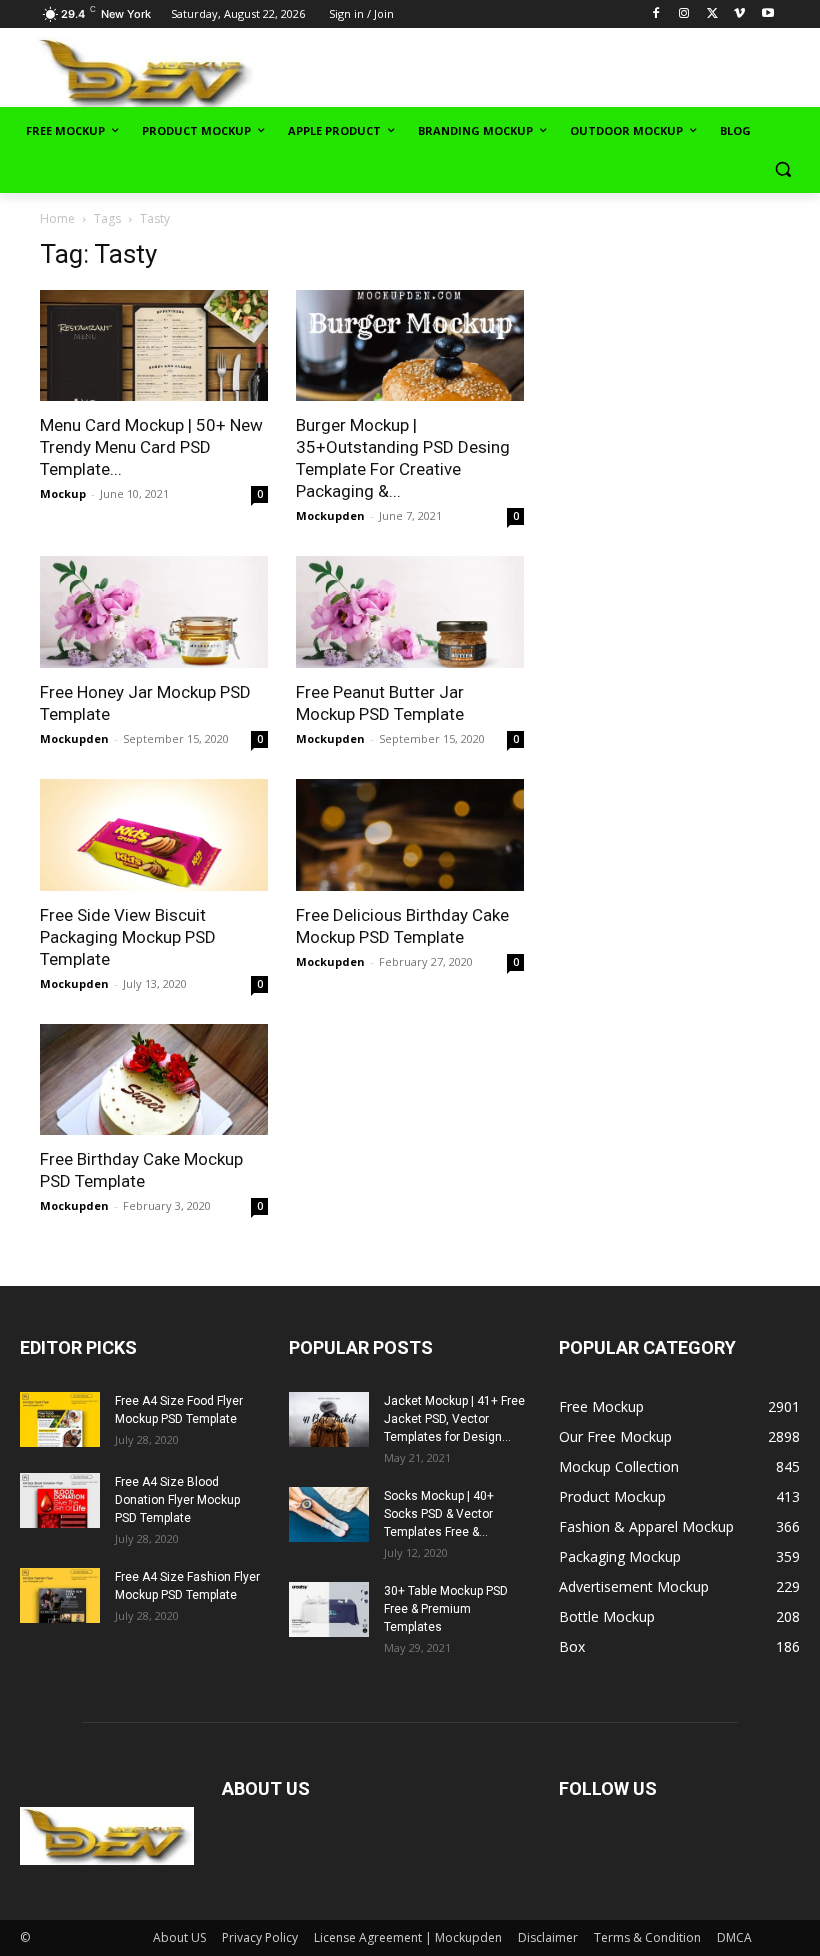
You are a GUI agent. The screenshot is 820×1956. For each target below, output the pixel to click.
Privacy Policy (260, 1937)
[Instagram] (684, 14)
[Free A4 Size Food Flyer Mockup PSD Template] (60, 1419)
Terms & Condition (647, 1937)
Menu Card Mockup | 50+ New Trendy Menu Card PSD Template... (151, 447)
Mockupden (330, 515)
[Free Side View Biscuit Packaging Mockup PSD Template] (154, 835)
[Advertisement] (572, 71)
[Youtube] (767, 14)
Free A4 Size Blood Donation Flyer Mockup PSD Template (177, 1500)
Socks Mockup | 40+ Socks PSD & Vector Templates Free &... (439, 1514)
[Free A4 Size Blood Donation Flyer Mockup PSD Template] (60, 1500)
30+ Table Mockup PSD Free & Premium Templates (446, 1609)
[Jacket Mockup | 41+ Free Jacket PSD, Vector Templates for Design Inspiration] (329, 1419)
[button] (782, 169)
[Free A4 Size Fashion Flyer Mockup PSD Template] (60, 1595)
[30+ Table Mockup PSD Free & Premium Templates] (329, 1609)
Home (57, 218)
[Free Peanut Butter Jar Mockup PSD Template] (410, 612)
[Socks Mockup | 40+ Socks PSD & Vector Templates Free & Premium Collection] (329, 1514)
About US (179, 1937)
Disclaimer (548, 1937)
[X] (712, 14)
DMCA (734, 1937)
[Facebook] (656, 14)
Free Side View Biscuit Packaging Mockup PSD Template (128, 937)
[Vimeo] (739, 14)
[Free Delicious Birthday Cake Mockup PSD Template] (410, 835)
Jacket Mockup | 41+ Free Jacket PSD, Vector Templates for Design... (454, 1419)
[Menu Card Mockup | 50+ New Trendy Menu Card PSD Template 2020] (154, 346)
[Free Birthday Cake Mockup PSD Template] (154, 1080)
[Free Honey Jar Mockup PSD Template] (154, 612)
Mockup (63, 493)
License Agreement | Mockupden (408, 1937)
